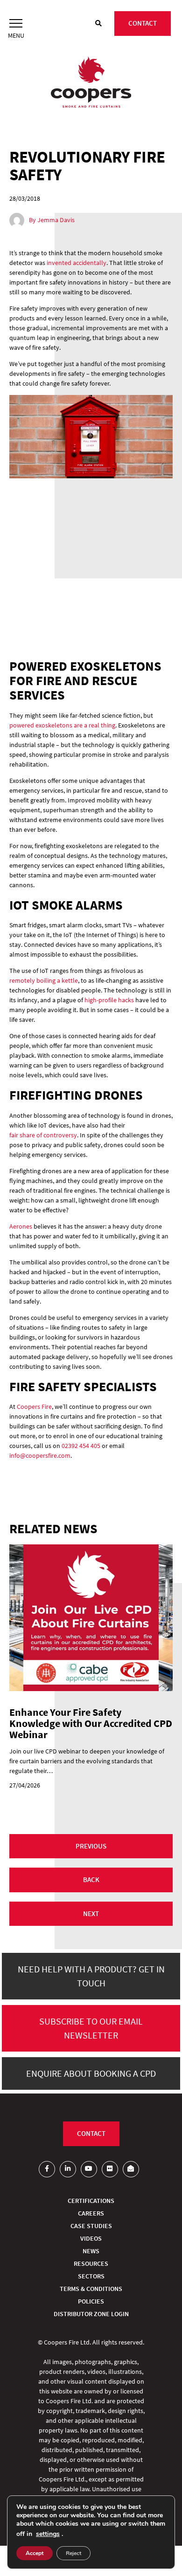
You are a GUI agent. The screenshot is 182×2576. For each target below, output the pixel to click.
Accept (35, 2553)
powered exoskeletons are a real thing (62, 725)
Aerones (21, 1226)
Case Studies (91, 2226)
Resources (91, 2263)
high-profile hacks (109, 1000)
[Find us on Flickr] (110, 2169)
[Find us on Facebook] (47, 2169)
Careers (91, 2213)
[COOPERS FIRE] (91, 83)
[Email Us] (131, 2169)
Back (91, 1879)
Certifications (91, 2201)
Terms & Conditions (91, 2289)
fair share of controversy (43, 1135)
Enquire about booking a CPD (91, 2073)
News (91, 2251)
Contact (143, 23)
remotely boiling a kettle (44, 980)
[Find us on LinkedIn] (68, 2169)
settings (48, 2534)
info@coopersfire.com (40, 1455)
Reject (73, 2553)
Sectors (91, 2276)
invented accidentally (77, 263)
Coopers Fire (34, 1407)
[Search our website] (98, 24)
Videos (91, 2238)
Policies (91, 2301)
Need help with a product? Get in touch (91, 1976)
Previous (91, 1846)
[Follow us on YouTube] (89, 2169)
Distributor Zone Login (91, 2314)
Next (91, 1913)
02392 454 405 (81, 1446)
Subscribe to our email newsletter (91, 2028)
